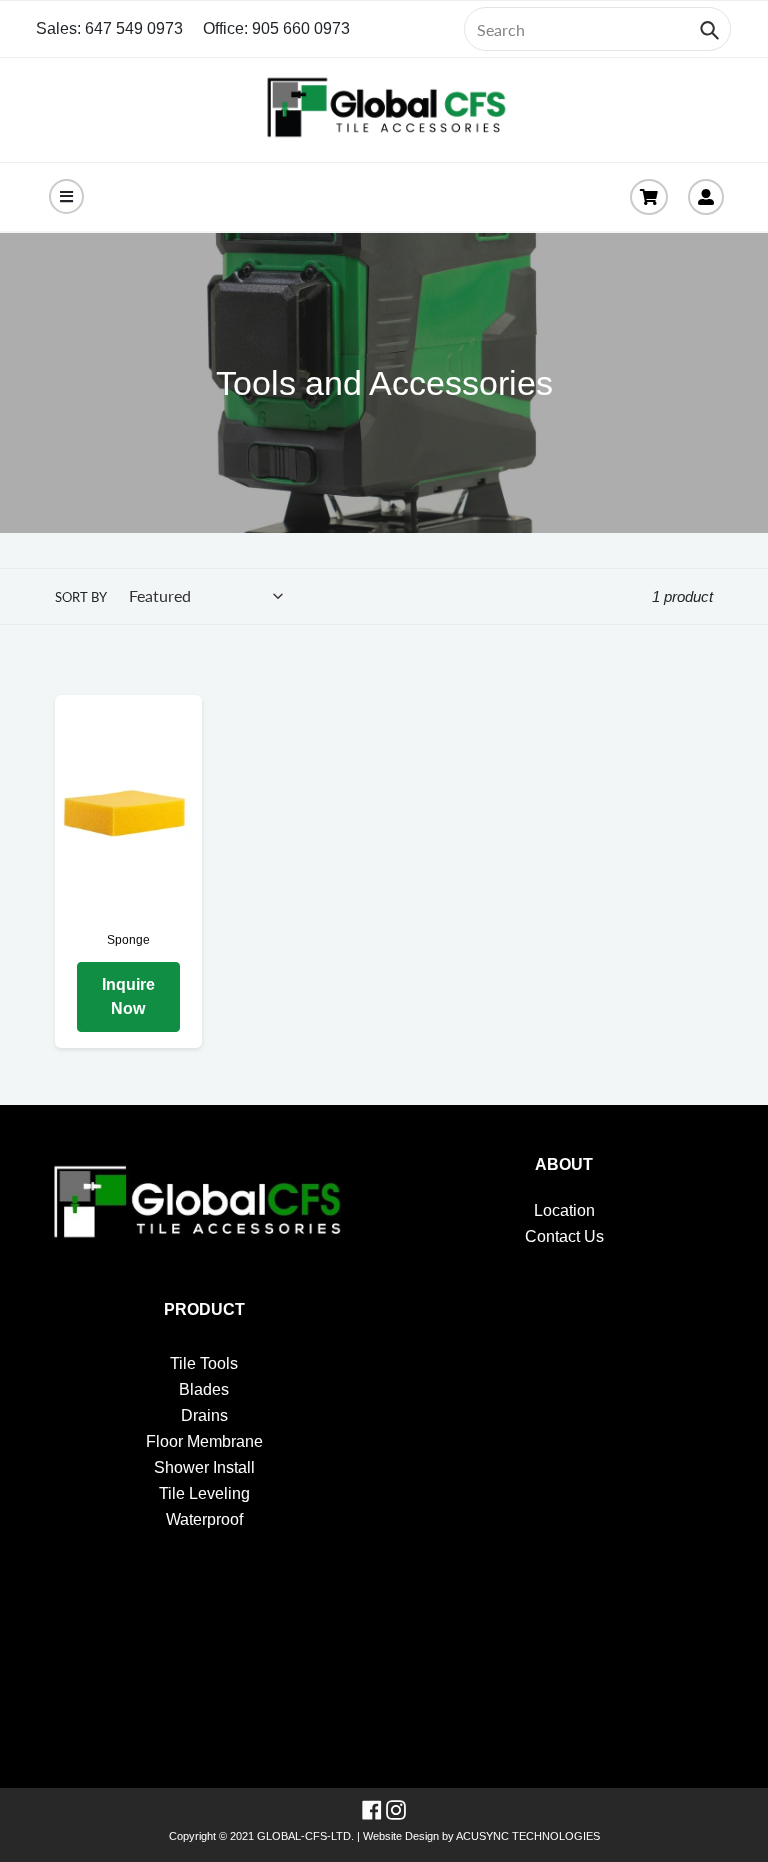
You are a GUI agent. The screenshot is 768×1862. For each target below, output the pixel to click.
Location (564, 1210)
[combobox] (597, 29)
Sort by (81, 597)
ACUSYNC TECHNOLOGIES (528, 1836)
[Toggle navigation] (66, 196)
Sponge (128, 940)
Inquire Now (128, 996)
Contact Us (564, 1236)
